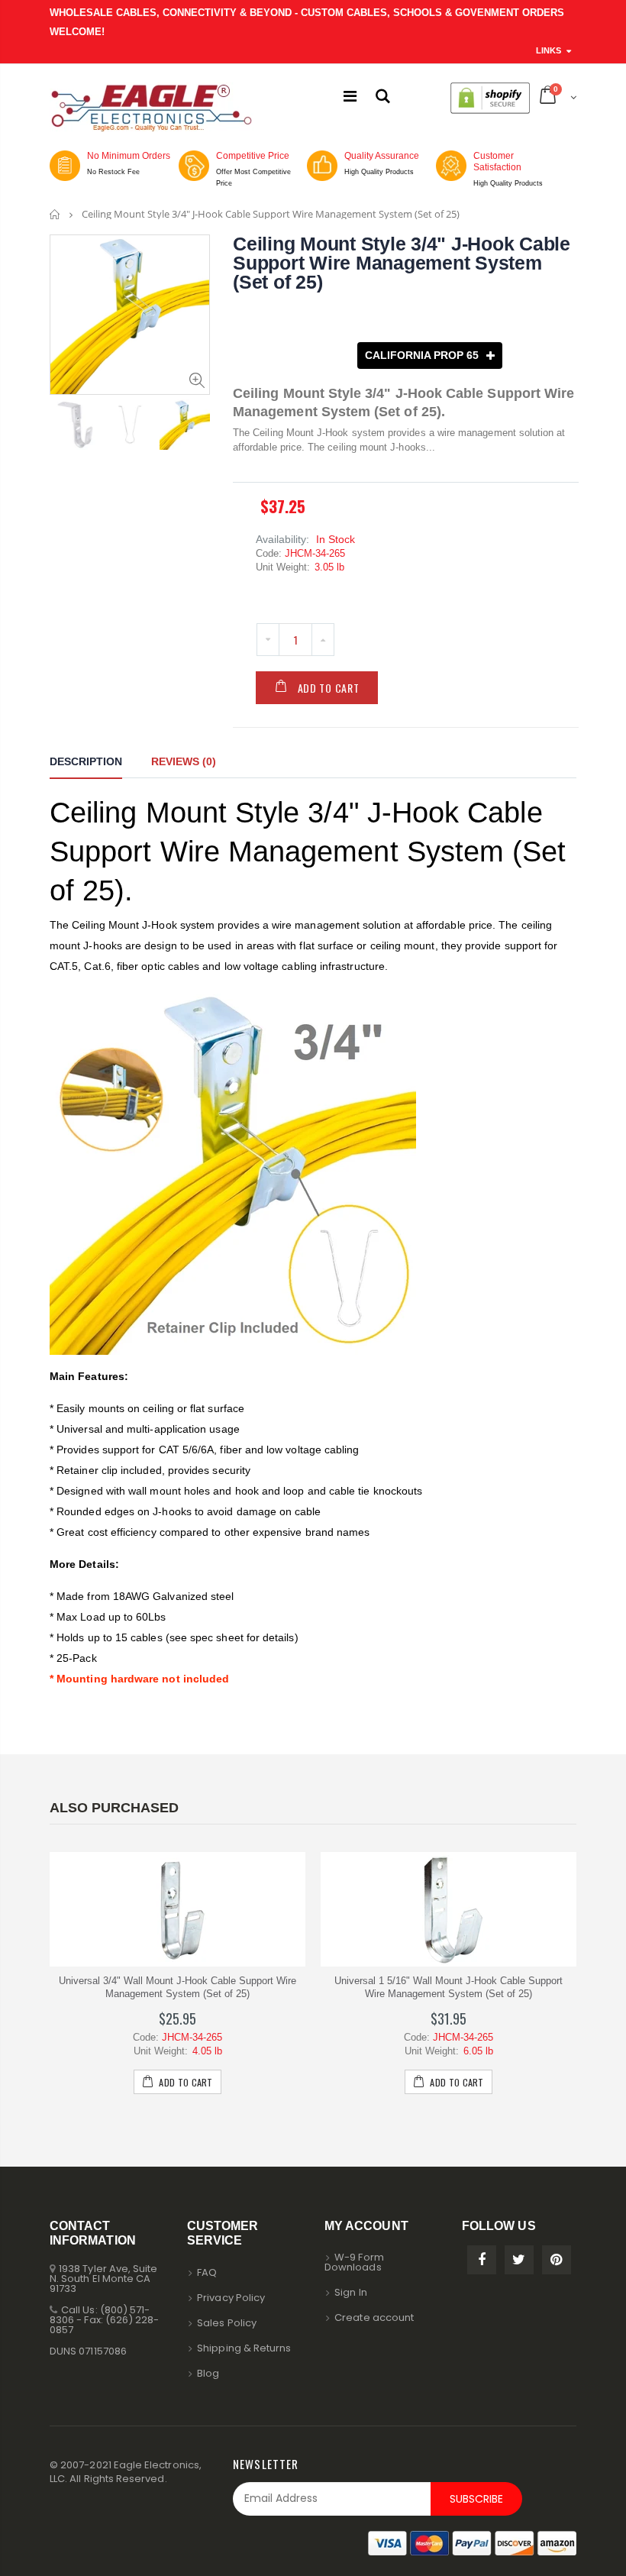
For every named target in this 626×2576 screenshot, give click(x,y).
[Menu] (350, 96)
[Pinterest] (557, 2260)
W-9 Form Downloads (354, 2262)
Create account (374, 2317)
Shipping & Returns (244, 2348)
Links (549, 50)
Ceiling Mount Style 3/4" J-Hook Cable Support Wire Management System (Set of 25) (402, 263)
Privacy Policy (231, 2298)
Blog (208, 2373)
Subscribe (476, 2499)
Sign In (350, 2292)
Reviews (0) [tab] (184, 761)
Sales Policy (227, 2323)
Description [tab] (86, 761)
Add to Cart (329, 688)
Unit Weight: (283, 567)
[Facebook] (482, 2260)
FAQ (207, 2272)
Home (55, 214)
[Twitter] (519, 2260)
